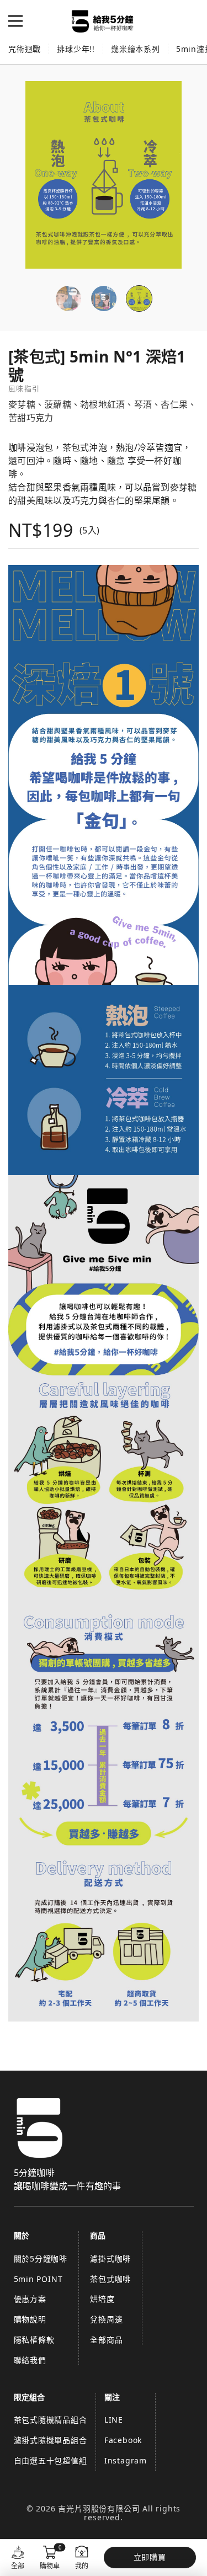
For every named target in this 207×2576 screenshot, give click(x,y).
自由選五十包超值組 (51, 2460)
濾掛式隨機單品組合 (51, 2440)
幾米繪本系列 (136, 49)
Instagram (126, 2460)
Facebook (123, 2440)
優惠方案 (30, 2299)
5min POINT (38, 2279)
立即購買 (150, 2557)
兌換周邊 (106, 2319)
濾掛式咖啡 (110, 2258)
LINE (114, 2420)
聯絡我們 (30, 2360)
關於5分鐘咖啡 (41, 2258)
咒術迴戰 (25, 49)
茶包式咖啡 (110, 2279)
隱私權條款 (34, 2340)
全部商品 (106, 2340)
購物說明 (30, 2319)
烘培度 (102, 2299)
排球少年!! (76, 49)
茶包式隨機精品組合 (51, 2420)
